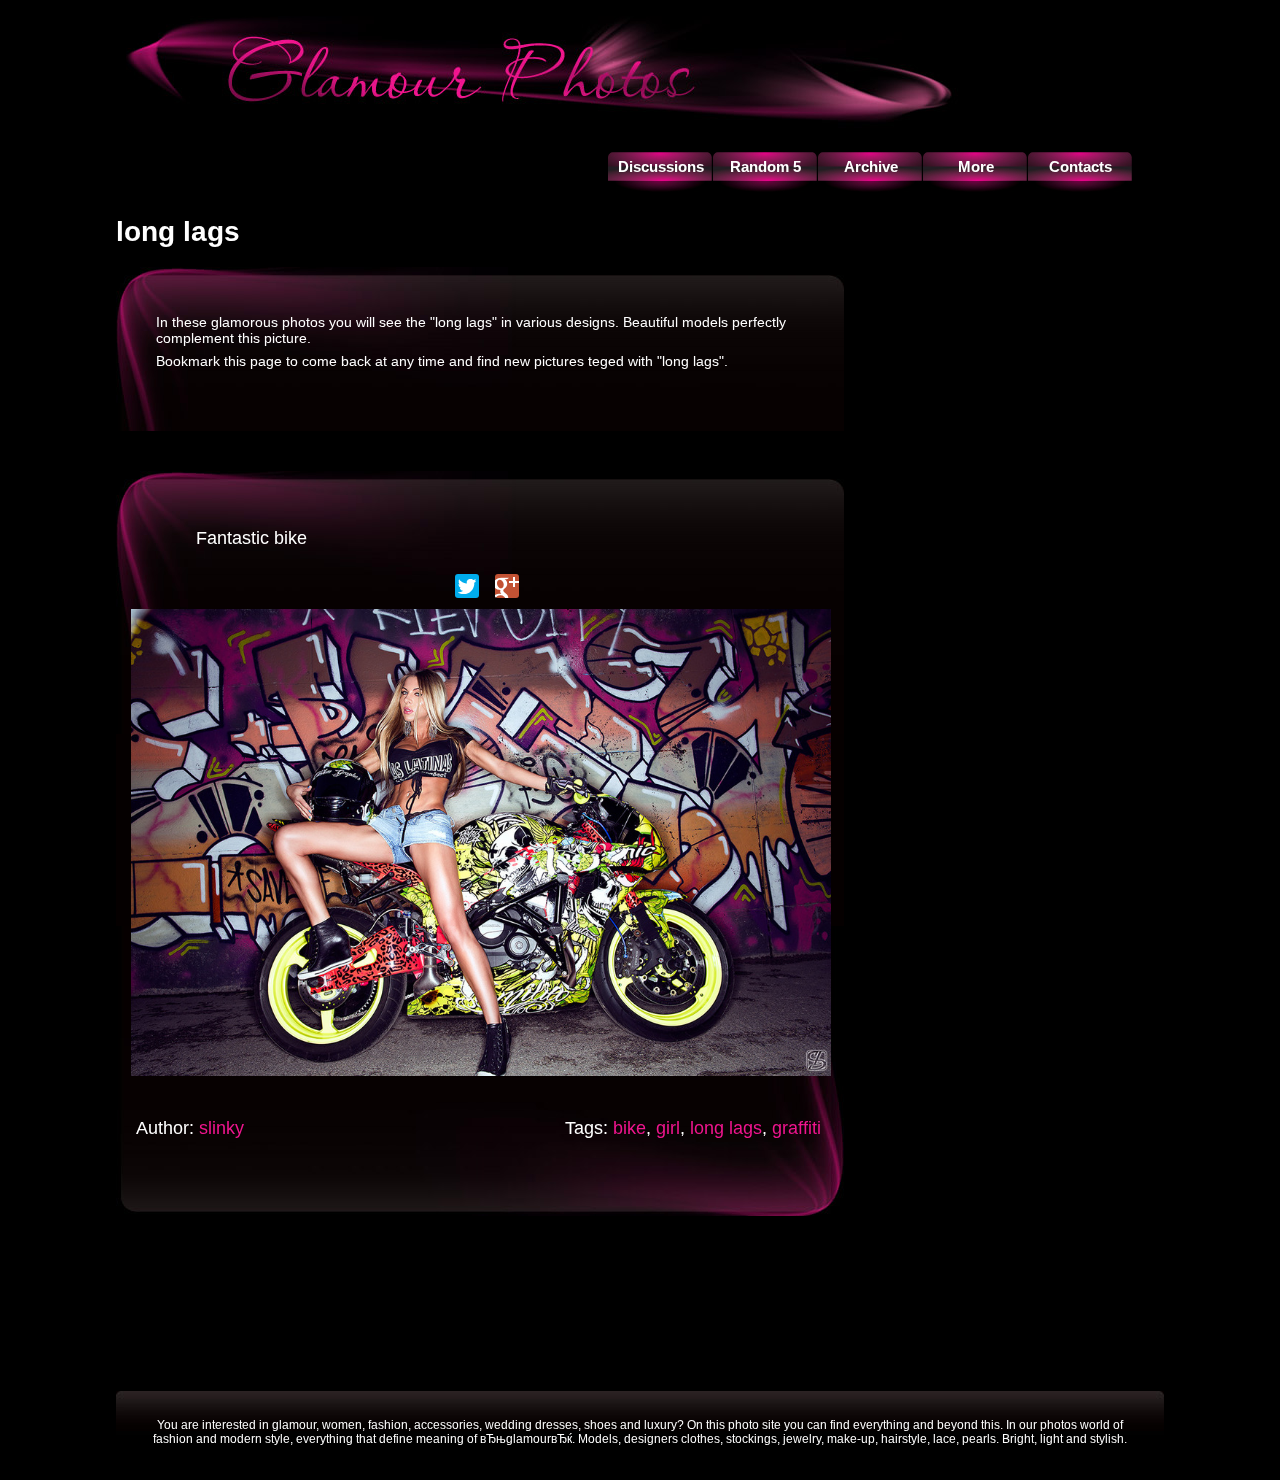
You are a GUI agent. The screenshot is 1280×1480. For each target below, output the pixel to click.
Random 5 (765, 166)
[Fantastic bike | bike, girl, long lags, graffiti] (481, 1081)
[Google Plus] (507, 586)
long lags (726, 1128)
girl (668, 1128)
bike (629, 1128)
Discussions (661, 166)
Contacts (1080, 166)
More (976, 166)
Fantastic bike (251, 538)
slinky (221, 1128)
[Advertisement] (640, 1301)
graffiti (796, 1128)
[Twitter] (467, 586)
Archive (871, 166)
